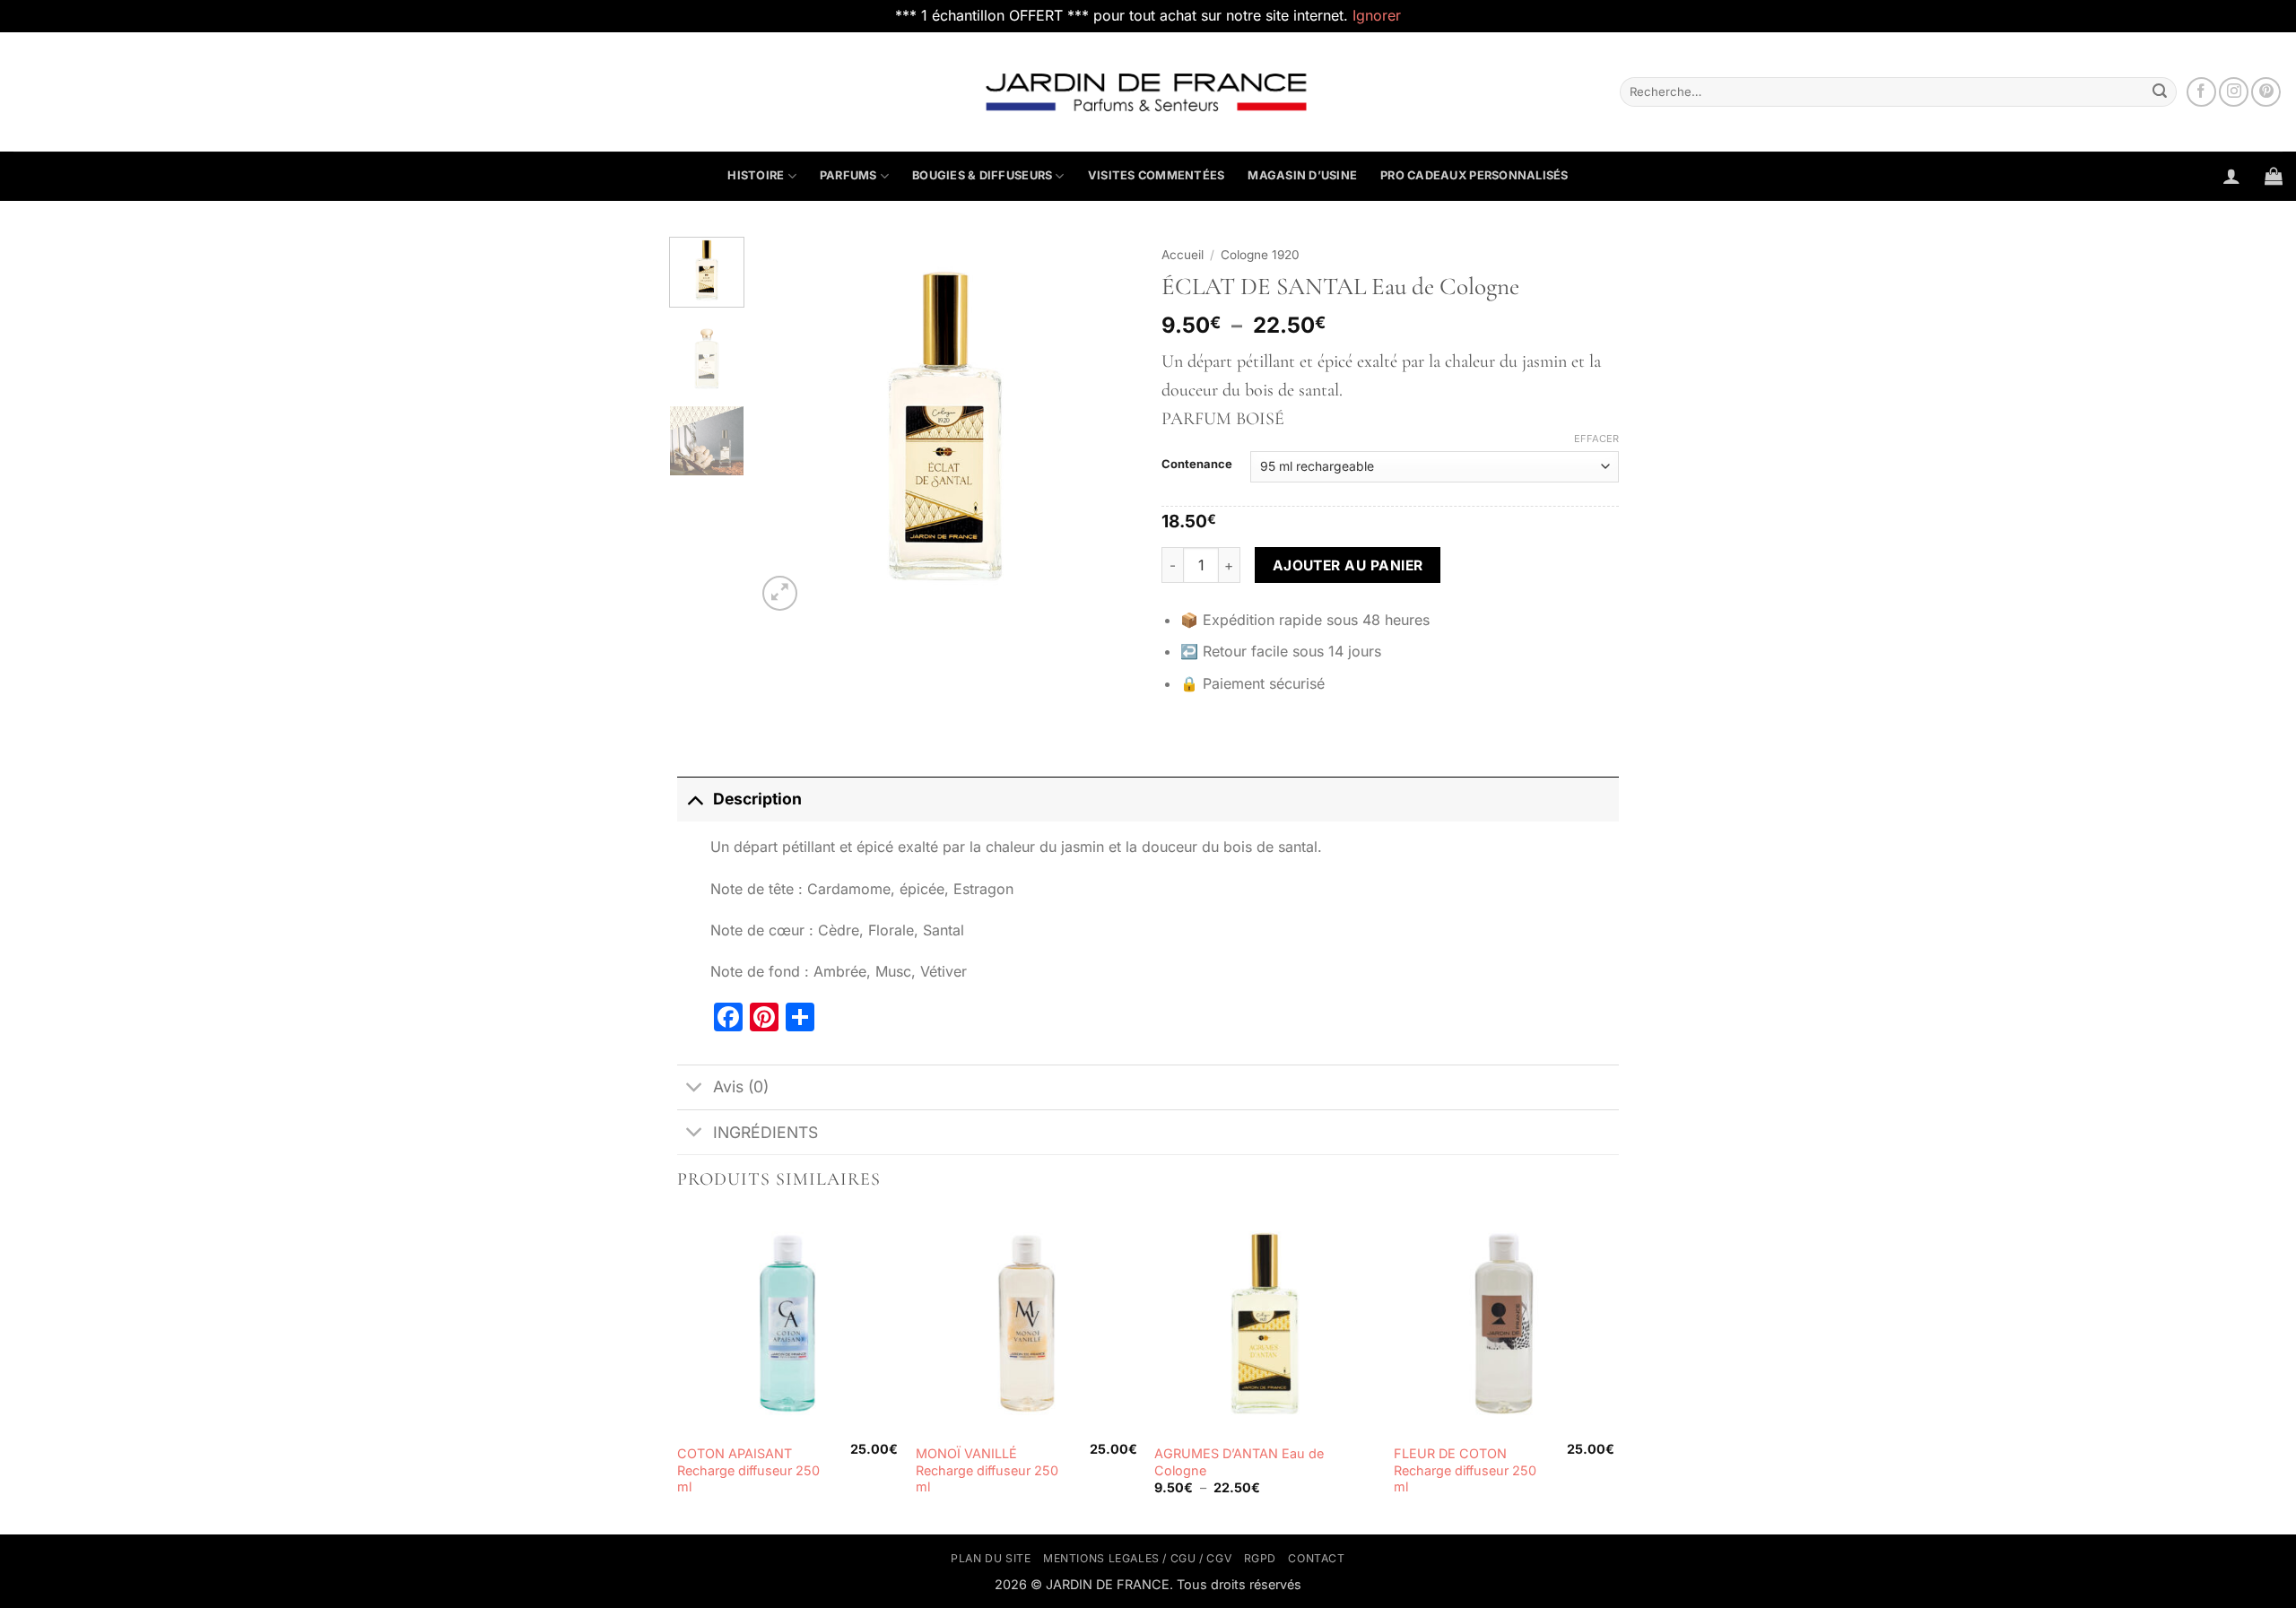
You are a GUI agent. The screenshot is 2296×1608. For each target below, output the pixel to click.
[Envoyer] (2160, 91)
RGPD (1260, 1558)
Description (757, 799)
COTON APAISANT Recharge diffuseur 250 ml (748, 1470)
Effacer (1596, 439)
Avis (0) (741, 1086)
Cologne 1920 (1260, 255)
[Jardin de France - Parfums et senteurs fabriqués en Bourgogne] (1148, 91)
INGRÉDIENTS (765, 1132)
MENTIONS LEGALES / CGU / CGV (1137, 1558)
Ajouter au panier (1348, 565)
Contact (1316, 1558)
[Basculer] (695, 799)
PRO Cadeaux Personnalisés (1474, 175)
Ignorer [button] (1377, 15)
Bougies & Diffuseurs (982, 175)
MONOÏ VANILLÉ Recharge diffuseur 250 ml (987, 1470)
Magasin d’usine (1302, 175)
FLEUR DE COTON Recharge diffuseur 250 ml (1465, 1470)
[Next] (1105, 425)
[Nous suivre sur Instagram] (2234, 92)
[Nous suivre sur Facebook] (2201, 92)
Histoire (756, 175)
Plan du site (991, 1558)
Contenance (1197, 465)
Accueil (1183, 255)
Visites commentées (1157, 175)
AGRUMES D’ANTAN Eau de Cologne (1239, 1462)
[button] (2231, 176)
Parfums (848, 175)
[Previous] (787, 425)
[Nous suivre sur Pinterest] (2266, 92)
